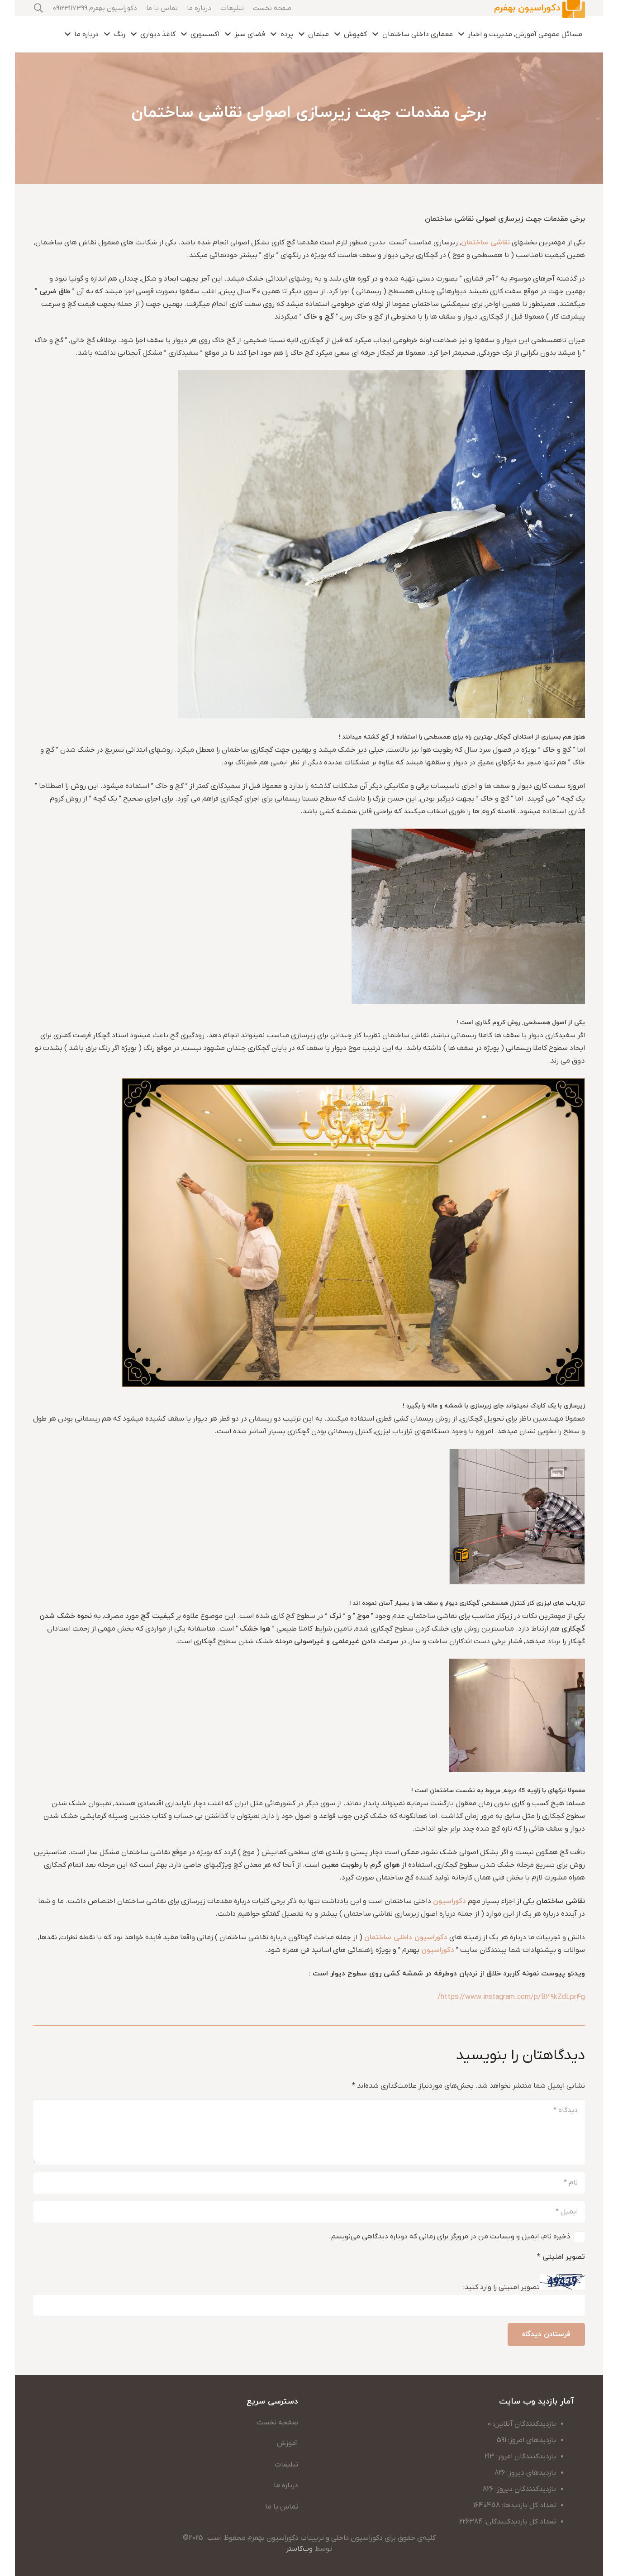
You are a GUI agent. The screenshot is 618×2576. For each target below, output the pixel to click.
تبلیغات (286, 2465)
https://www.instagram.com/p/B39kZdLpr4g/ (511, 1997)
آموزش (288, 2443)
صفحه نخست (277, 2423)
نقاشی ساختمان (485, 243)
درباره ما (286, 2485)
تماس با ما (282, 2507)
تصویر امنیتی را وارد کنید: (502, 2288)
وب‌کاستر (299, 2549)
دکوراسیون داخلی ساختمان (406, 1937)
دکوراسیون (449, 1901)
